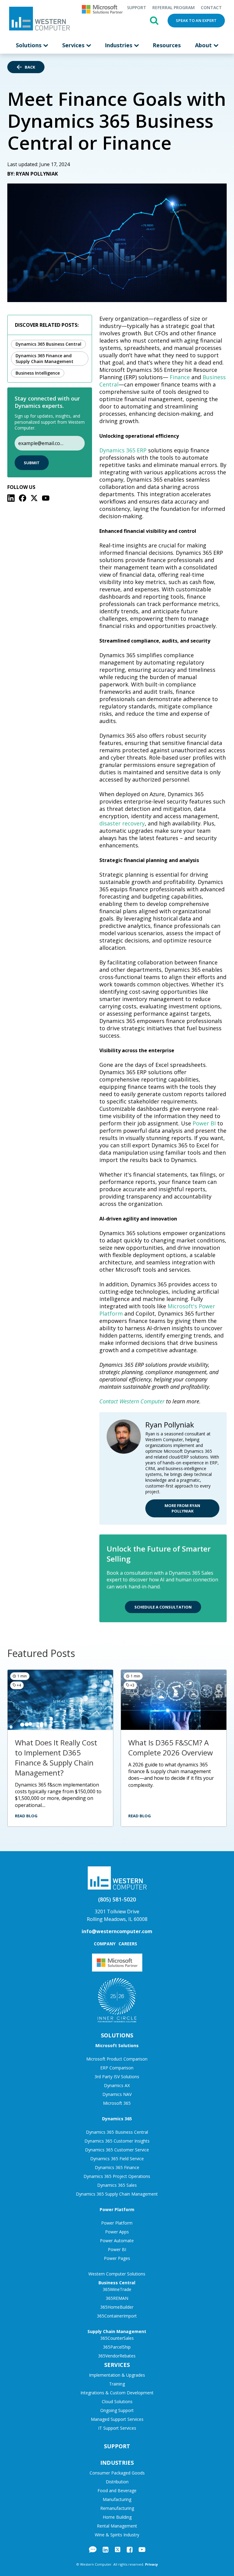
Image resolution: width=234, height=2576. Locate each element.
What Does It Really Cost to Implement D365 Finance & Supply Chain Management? (56, 1758)
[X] (34, 498)
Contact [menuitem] (211, 7)
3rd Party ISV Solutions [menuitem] (117, 2077)
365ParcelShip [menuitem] (117, 2347)
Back (30, 67)
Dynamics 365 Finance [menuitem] (117, 2167)
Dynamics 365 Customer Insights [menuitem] (117, 2141)
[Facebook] (23, 498)
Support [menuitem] (136, 7)
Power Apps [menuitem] (117, 2232)
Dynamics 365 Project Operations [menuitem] (117, 2176)
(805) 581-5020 (117, 1899)
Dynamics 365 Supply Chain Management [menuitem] (117, 2194)
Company (105, 1944)
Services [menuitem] (74, 45)
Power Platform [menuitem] (117, 2209)
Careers (128, 1944)
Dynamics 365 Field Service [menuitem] (117, 2159)
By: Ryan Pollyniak (33, 174)
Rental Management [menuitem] (117, 2526)
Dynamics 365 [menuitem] (117, 2119)
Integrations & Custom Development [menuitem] (117, 2393)
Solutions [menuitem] (29, 45)
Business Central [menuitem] (117, 2283)
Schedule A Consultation (163, 1607)
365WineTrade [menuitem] (117, 2289)
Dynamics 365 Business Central (48, 344)
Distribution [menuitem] (117, 2482)
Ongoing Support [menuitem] (117, 2410)
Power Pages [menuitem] (117, 2258)
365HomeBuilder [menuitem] (117, 2307)
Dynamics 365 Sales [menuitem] (117, 2185)
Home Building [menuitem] (117, 2517)
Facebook (130, 2549)
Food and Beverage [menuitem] (117, 2490)
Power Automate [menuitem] (117, 2241)
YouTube (142, 2549)
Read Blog (26, 1816)
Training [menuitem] (117, 2384)
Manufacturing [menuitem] (117, 2499)
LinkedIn (106, 2549)
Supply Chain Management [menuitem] (117, 2331)
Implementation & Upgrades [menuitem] (117, 2375)
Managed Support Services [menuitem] (117, 2419)
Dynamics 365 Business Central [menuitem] (117, 2132)
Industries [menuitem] (119, 45)
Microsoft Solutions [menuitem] (117, 2045)
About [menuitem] (204, 45)
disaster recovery (122, 823)
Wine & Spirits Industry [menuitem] (117, 2535)
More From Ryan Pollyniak (182, 1508)
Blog (93, 2549)
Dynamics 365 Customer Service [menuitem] (117, 2150)
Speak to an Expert (196, 20)
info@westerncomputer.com (117, 1931)
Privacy (151, 2564)
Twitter (118, 2549)
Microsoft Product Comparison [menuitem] (117, 2059)
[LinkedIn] (11, 498)
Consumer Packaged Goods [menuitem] (117, 2473)
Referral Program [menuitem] (174, 7)
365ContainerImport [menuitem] (117, 2316)
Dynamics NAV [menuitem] (117, 2094)
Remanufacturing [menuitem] (117, 2508)
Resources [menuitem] (167, 45)
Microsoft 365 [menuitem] (117, 2103)
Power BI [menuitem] (117, 2249)
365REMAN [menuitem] (117, 2298)
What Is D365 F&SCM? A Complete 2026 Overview (171, 1748)
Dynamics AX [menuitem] (117, 2085)
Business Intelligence (38, 373)
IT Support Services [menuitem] (117, 2428)
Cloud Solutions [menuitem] (117, 2401)
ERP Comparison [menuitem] (117, 2068)
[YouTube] (46, 498)
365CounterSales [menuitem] (117, 2338)
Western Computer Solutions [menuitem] (117, 2274)
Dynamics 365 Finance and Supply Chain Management (44, 358)
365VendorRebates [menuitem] (117, 2356)
